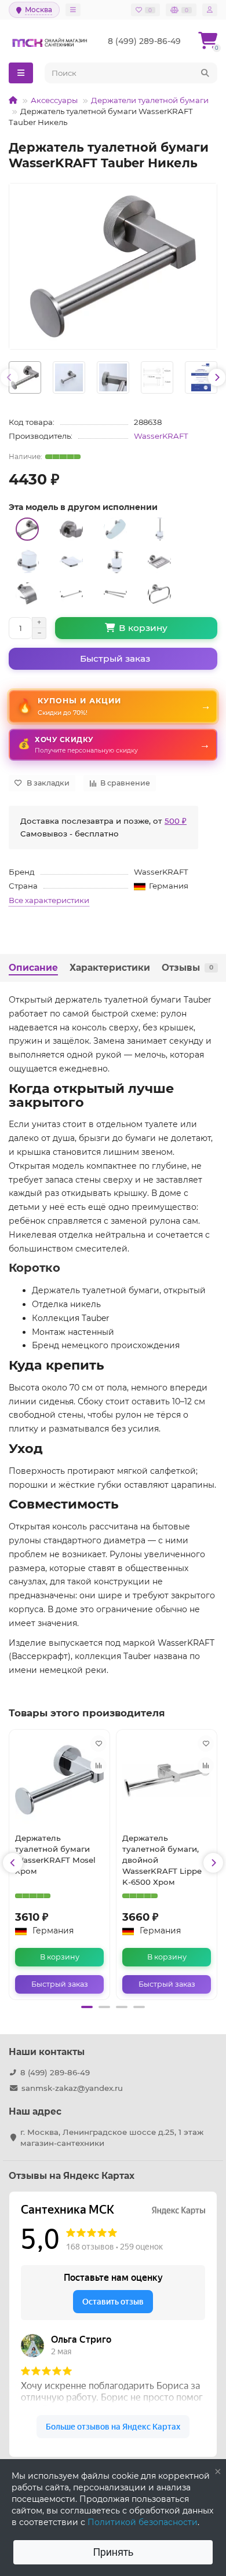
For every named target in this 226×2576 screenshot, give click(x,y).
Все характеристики (49, 900)
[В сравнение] (99, 1766)
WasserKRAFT (161, 436)
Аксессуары (54, 100)
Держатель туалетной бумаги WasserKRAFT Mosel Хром (55, 1854)
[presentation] (9, 377)
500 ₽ (176, 821)
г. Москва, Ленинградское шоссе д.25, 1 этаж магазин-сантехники (112, 2138)
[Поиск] (205, 73)
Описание (33, 968)
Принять (113, 2552)
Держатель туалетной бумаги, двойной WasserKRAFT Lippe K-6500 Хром (162, 1860)
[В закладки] (99, 1744)
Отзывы (187, 968)
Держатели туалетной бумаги (150, 100)
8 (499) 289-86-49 (55, 2072)
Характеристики (110, 968)
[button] (87, 2007)
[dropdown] (73, 10)
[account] (210, 10)
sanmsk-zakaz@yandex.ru (72, 2088)
